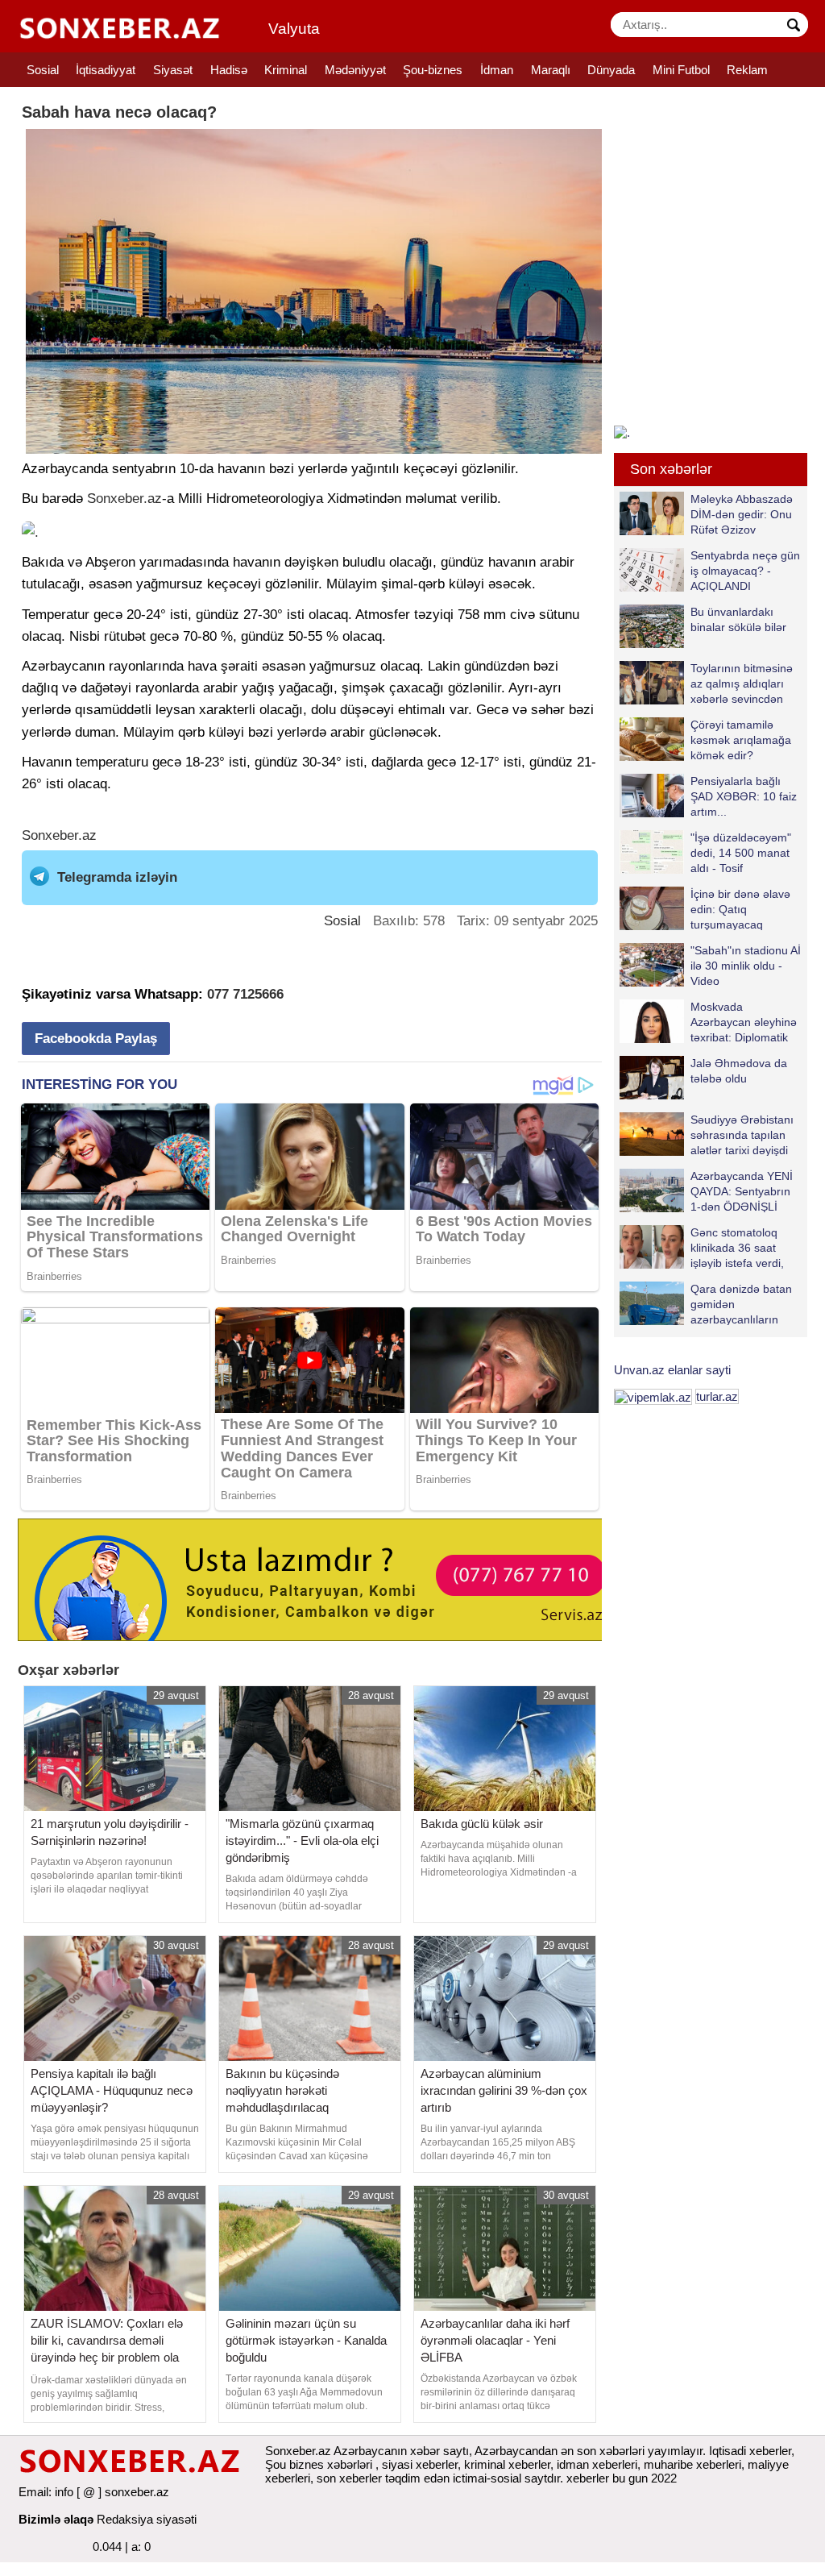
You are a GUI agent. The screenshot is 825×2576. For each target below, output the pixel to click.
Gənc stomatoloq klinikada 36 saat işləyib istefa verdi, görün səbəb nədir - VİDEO (705, 1247)
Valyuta (294, 29)
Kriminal (286, 70)
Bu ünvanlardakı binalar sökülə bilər (738, 619)
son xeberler (349, 2478)
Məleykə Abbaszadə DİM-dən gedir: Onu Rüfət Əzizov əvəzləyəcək (742, 514)
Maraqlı (551, 70)
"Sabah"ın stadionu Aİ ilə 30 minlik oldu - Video (746, 965)
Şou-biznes (433, 70)
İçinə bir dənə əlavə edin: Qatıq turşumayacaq (740, 909)
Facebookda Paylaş (96, 1039)
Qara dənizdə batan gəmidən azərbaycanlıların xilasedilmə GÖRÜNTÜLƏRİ (706, 1304)
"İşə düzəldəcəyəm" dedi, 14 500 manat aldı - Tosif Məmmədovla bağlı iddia (705, 852)
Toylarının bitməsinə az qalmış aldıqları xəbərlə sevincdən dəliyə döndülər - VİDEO (706, 683)
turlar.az (717, 1396)
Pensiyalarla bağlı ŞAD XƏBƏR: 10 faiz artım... (744, 796)
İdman (497, 70)
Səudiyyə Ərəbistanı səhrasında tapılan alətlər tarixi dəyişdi (742, 1134)
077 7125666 (245, 994)
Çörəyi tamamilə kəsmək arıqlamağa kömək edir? (741, 740)
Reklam (747, 70)
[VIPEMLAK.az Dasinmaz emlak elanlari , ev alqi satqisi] (653, 1396)
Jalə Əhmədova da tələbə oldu (739, 1071)
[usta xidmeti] (319, 1579)
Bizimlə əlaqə (56, 2519)
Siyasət (173, 70)
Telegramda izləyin (117, 877)
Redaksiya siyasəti (147, 2519)
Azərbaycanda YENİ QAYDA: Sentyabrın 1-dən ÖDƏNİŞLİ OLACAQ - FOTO (742, 1191)
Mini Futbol (681, 70)
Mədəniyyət (355, 70)
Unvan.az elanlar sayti (672, 1370)
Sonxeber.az (124, 499)
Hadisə (229, 70)
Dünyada (611, 70)
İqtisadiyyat (106, 70)
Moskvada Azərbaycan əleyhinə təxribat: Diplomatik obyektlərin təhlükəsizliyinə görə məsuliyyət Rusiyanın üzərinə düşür (708, 1022)
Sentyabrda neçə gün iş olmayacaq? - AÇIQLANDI (745, 570)
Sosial (43, 70)
